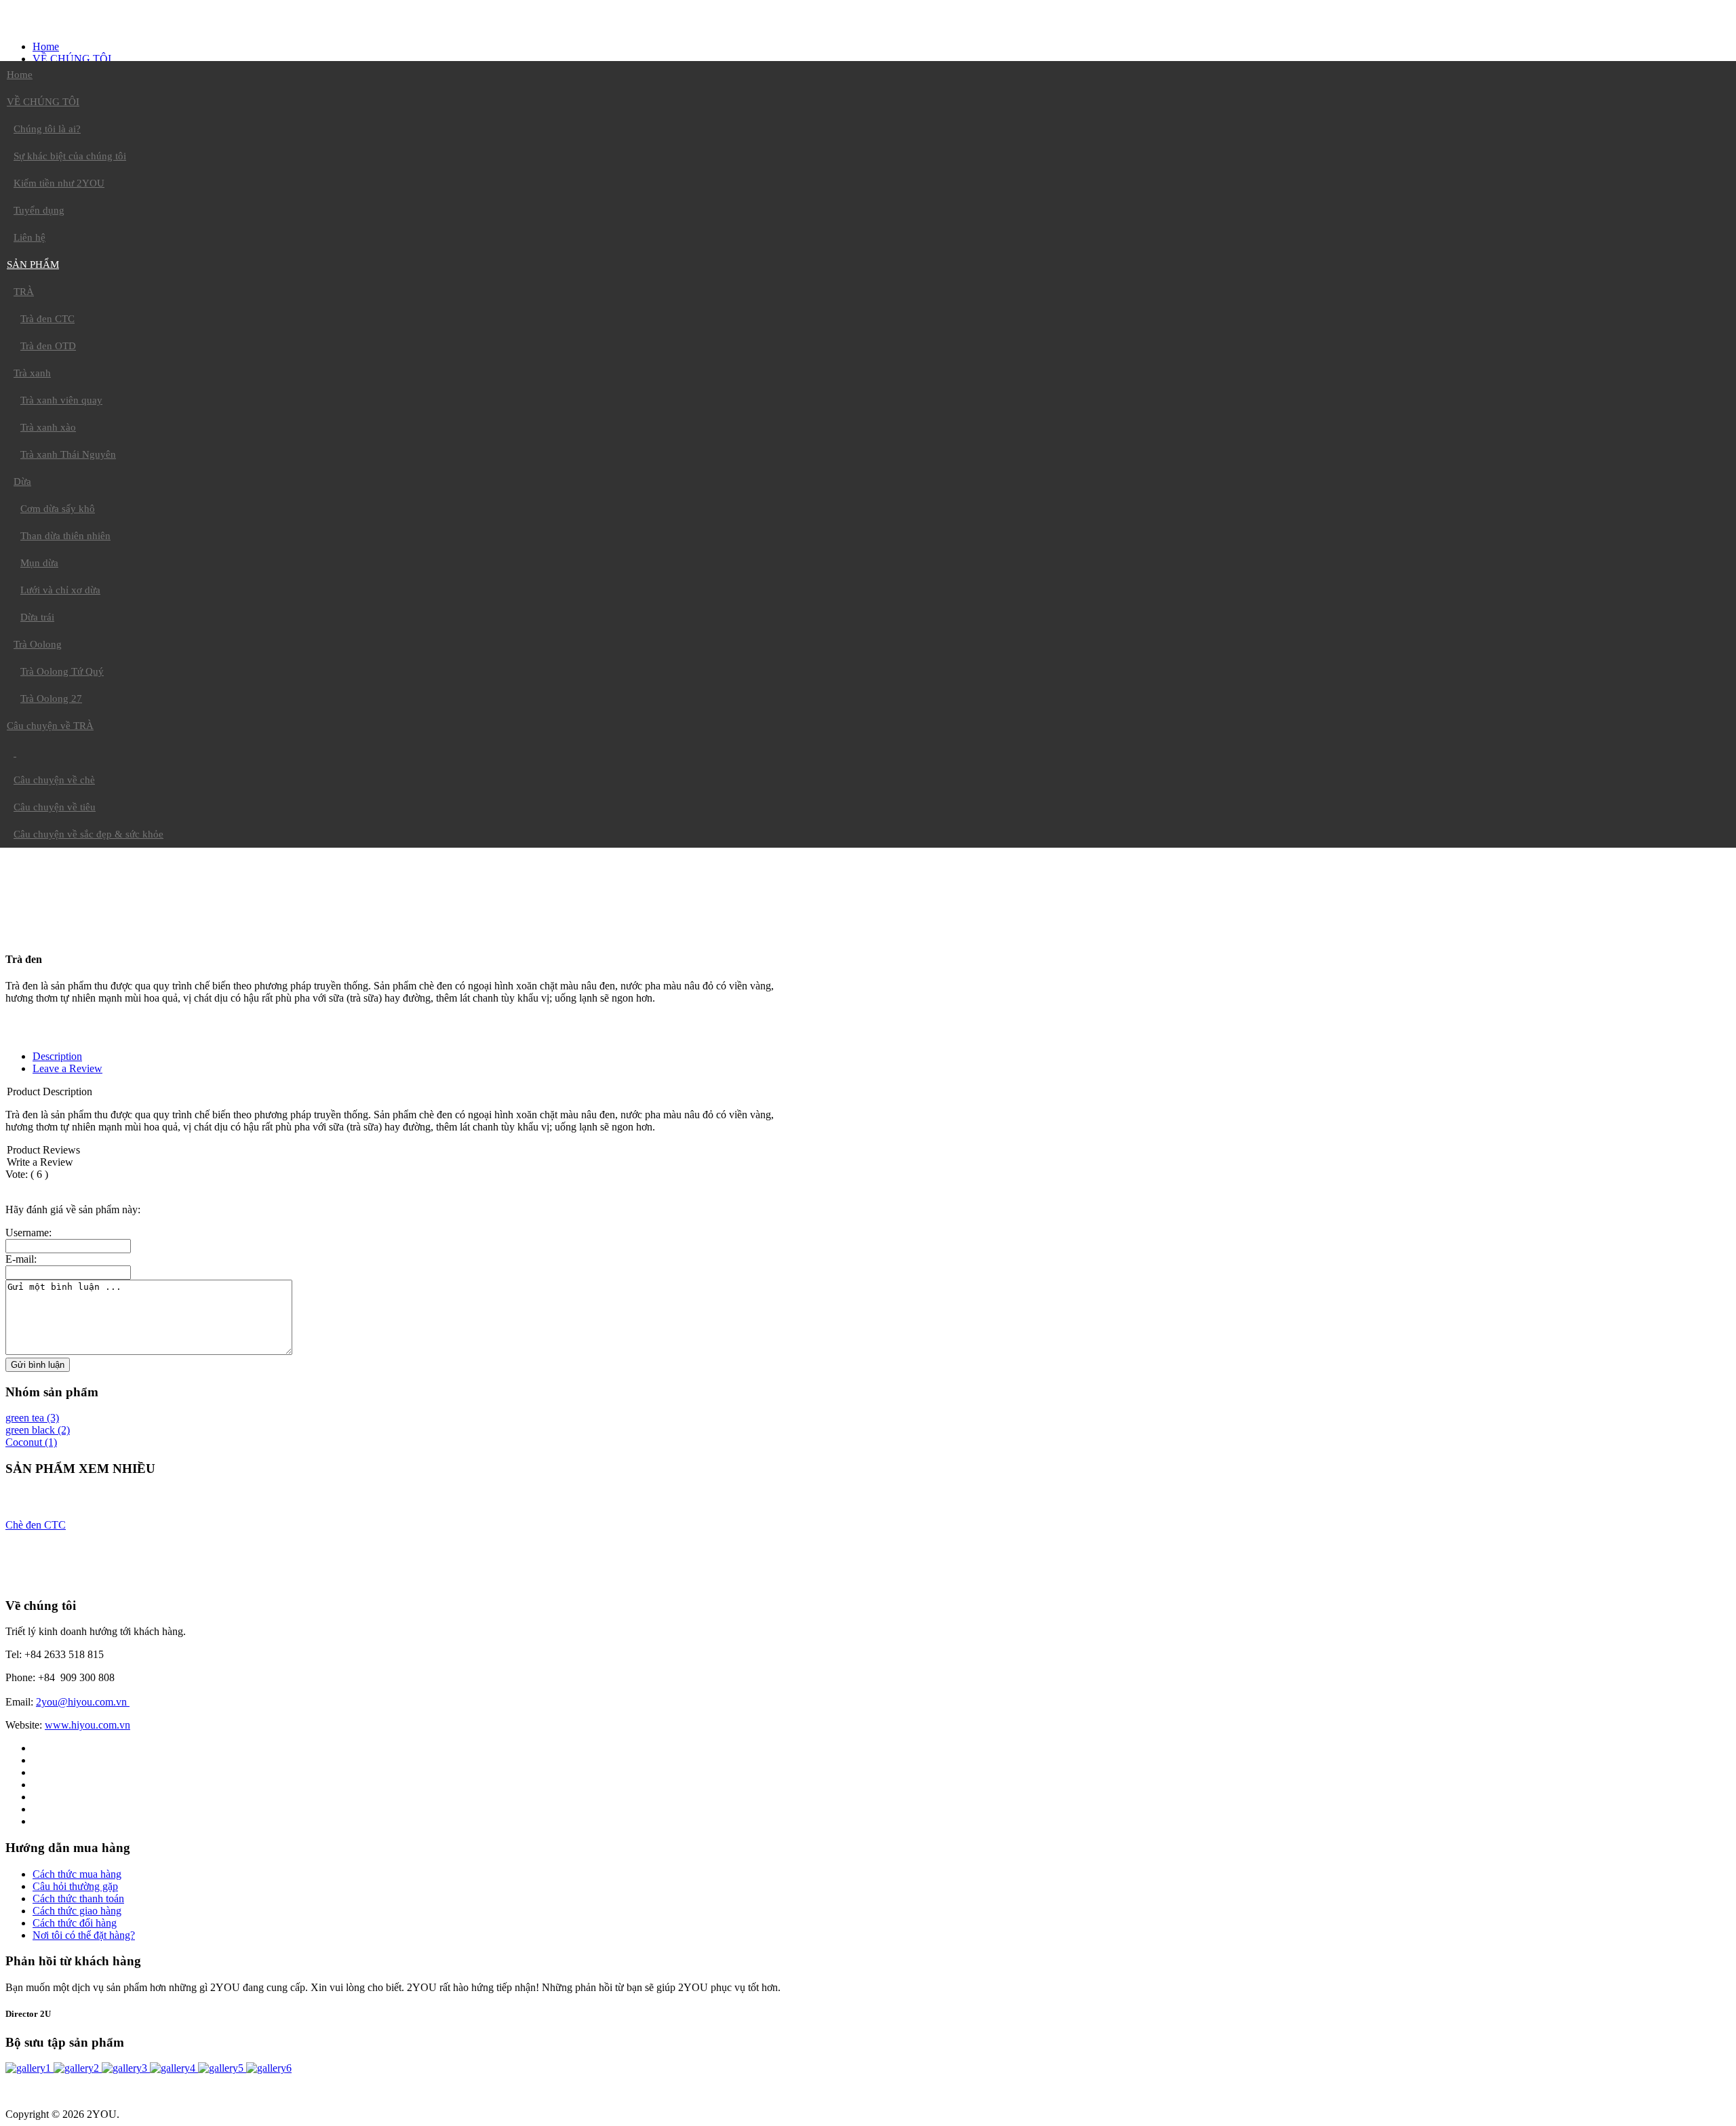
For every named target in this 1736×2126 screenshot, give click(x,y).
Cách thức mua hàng (77, 1874)
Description (57, 1056)
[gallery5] (222, 2068)
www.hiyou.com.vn (87, 1725)
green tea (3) (32, 1418)
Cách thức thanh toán (78, 1898)
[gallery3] (126, 2068)
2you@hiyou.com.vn (83, 1702)
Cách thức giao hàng (77, 1911)
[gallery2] (78, 2068)
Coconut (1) (31, 1442)
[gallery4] (174, 2068)
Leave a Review (67, 1068)
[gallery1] (29, 2068)
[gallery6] (269, 2068)
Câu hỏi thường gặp (75, 1886)
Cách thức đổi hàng (75, 1923)
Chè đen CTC (36, 1525)
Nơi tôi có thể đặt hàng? (84, 1935)
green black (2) (38, 1430)
